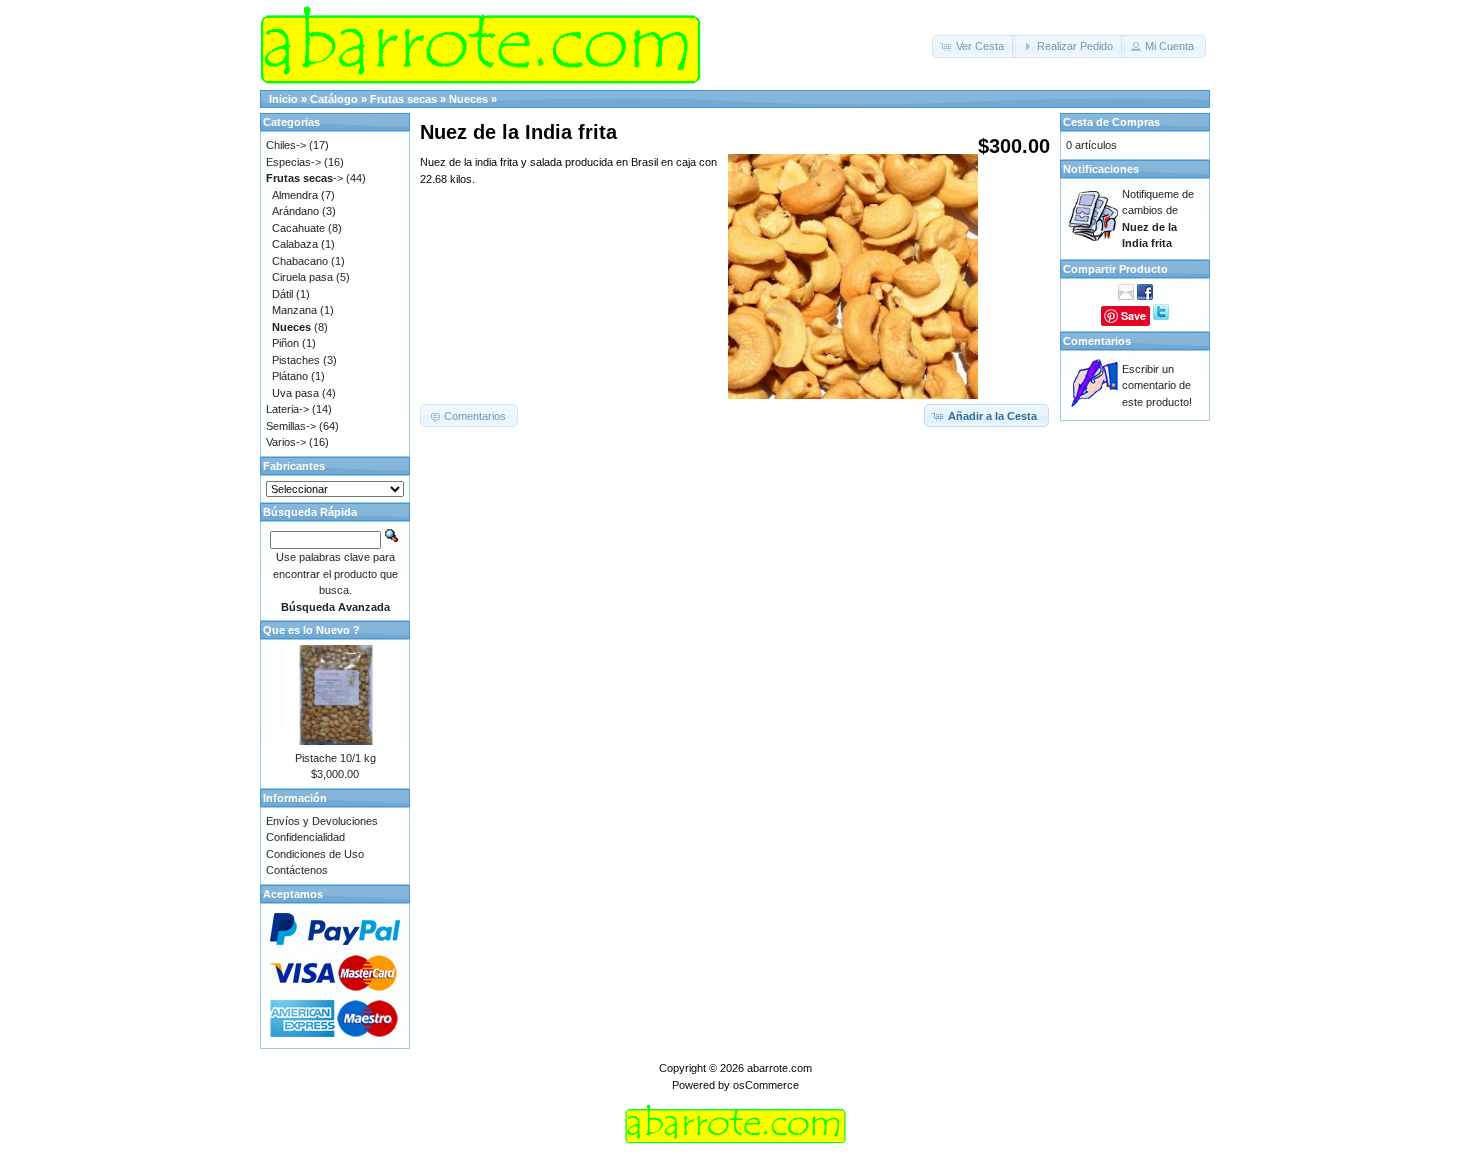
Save (1133, 315)
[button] (974, 46)
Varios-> (286, 442)
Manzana (294, 310)
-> (304, 178)
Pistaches (296, 360)
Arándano (295, 211)
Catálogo (334, 99)
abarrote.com (779, 1068)
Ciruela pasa (302, 277)
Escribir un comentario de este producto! (1157, 385)
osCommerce (766, 1085)
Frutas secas (403, 99)
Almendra (295, 195)
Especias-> (293, 162)
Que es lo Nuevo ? (311, 630)
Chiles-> (286, 145)
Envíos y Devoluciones (322, 821)
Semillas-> (291, 426)
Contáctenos (297, 870)
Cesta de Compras (1111, 122)
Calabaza (295, 244)
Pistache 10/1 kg (335, 758)
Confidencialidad (305, 837)
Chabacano (300, 261)
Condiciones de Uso (315, 854)
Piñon (285, 343)
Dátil (282, 294)
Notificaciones (1101, 169)
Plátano (290, 376)
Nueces (468, 99)
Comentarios (1097, 341)
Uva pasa (295, 393)
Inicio (283, 99)
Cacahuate (298, 228)
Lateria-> (287, 409)
